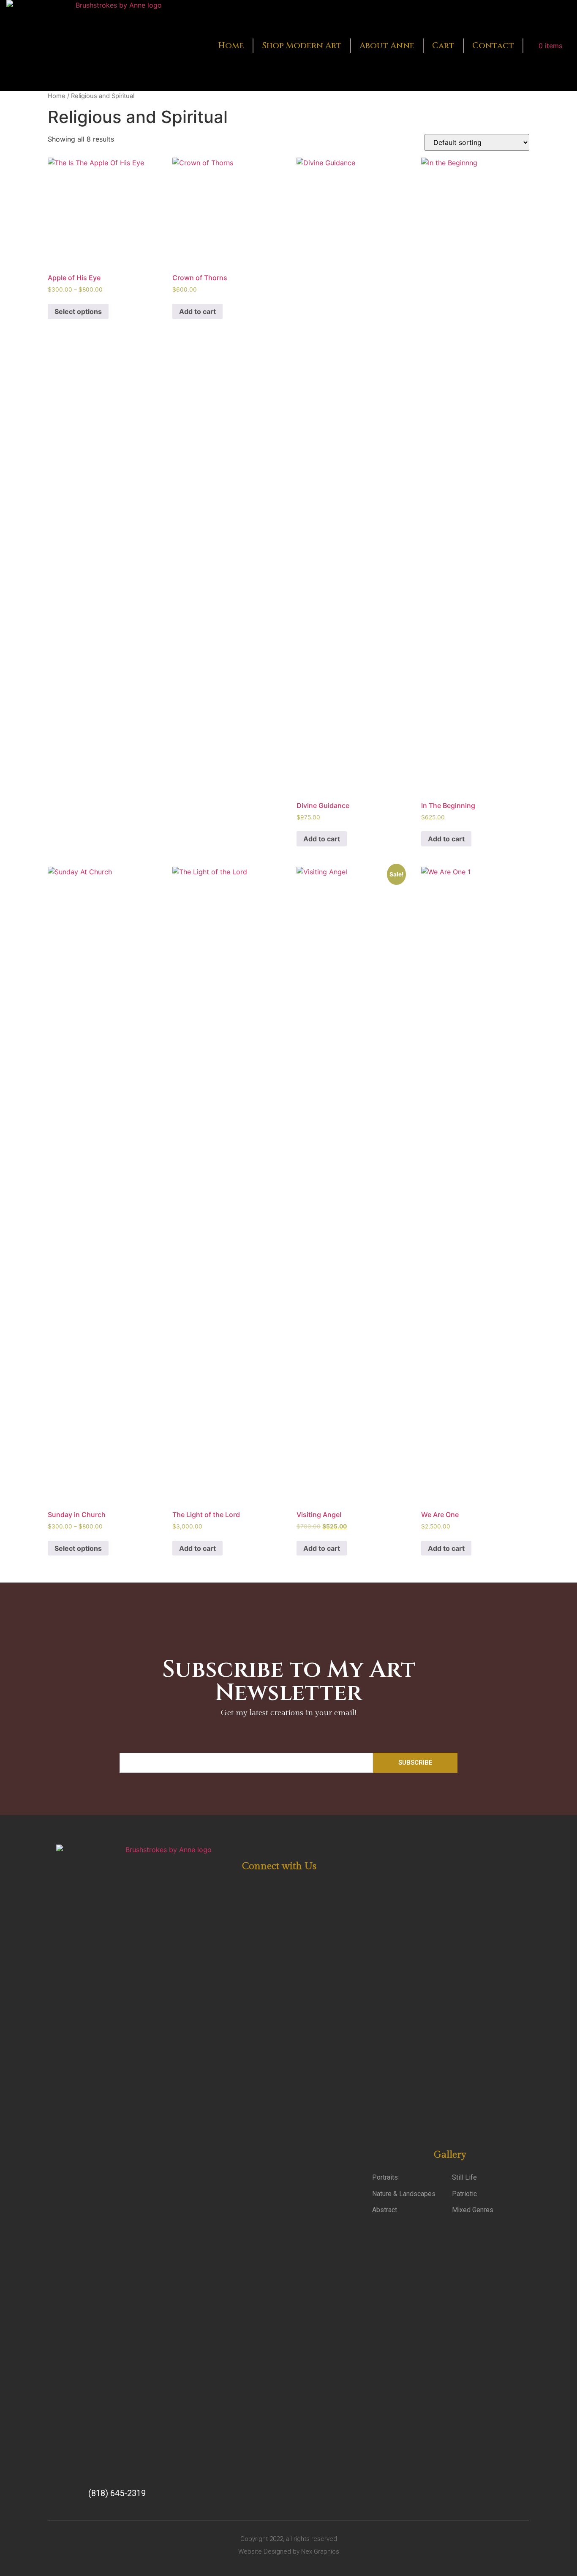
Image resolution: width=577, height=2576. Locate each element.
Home (231, 45)
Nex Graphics (320, 2551)
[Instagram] (287, 1885)
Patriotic (464, 2194)
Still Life (464, 2177)
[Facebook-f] (267, 1885)
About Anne (387, 45)
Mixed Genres (473, 2210)
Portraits (385, 2177)
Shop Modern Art (302, 45)
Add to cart (197, 311)
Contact (493, 45)
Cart (443, 45)
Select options (78, 311)
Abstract (385, 2210)
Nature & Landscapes (404, 2194)
